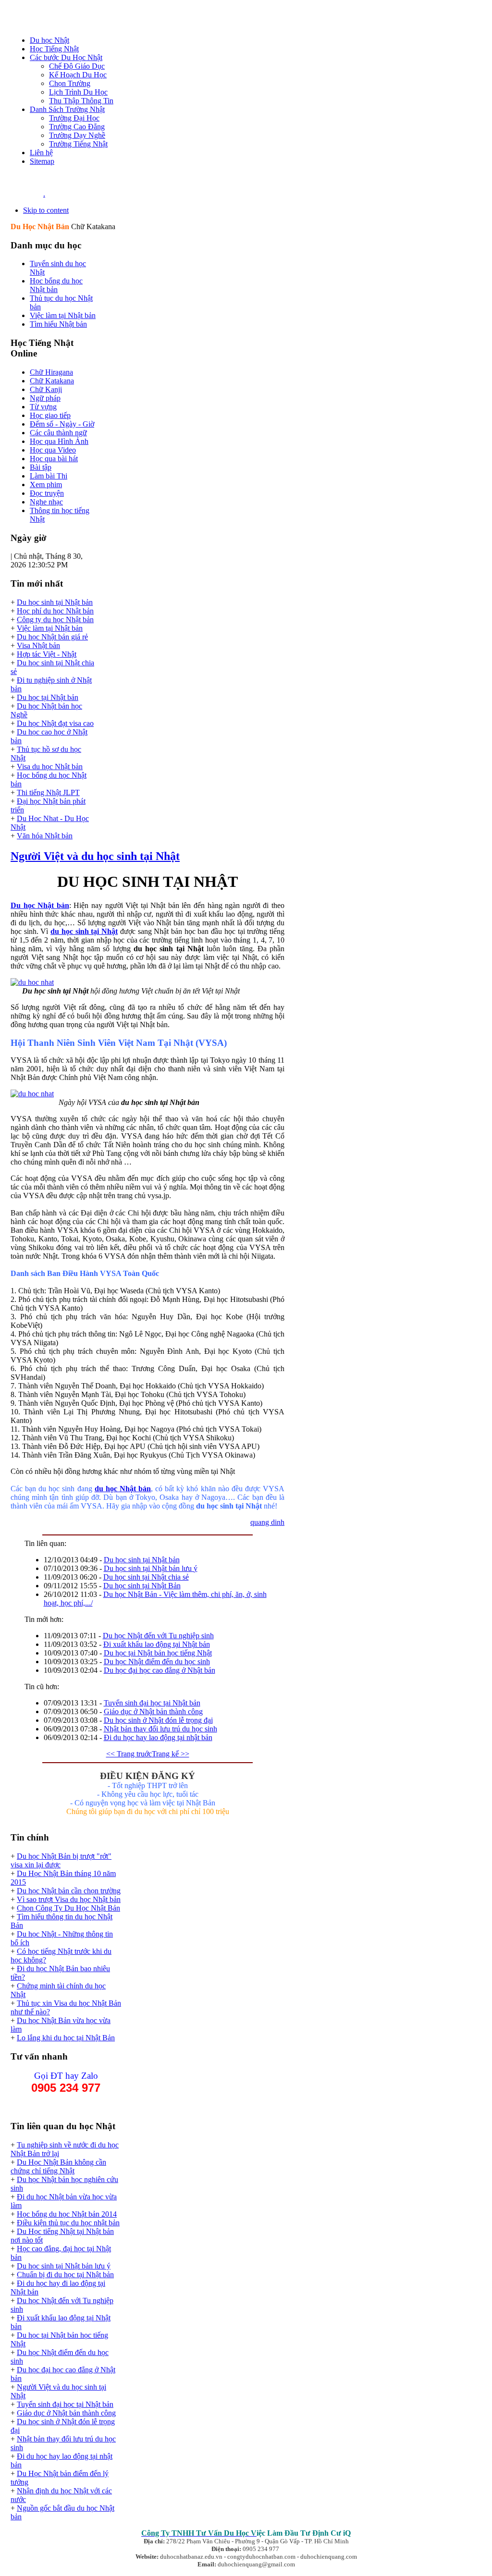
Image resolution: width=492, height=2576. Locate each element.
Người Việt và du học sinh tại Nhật (95, 856)
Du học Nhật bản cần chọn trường (69, 1891)
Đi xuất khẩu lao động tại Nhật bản (157, 1644)
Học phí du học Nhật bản (55, 611)
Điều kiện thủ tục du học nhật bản (68, 2223)
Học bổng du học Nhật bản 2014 (67, 2214)
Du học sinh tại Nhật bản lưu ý (151, 1568)
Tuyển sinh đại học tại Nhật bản (152, 1703)
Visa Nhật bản (38, 645)
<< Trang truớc (129, 1754)
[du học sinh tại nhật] (32, 982)
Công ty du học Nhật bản (55, 619)
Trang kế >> (171, 1754)
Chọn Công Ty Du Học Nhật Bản (68, 1908)
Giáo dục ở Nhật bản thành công (153, 1711)
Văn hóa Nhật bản (45, 836)
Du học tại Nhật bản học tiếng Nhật (158, 1653)
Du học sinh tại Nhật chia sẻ (146, 1577)
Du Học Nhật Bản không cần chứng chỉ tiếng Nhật (58, 2166)
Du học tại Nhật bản (48, 697)
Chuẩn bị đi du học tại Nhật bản (65, 2275)
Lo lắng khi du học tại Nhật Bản (66, 2038)
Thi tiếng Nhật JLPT (48, 792)
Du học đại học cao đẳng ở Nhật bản (160, 1670)
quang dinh (267, 1522)
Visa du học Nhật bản (50, 767)
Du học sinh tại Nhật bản (55, 602)
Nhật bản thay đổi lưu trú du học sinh (160, 1729)
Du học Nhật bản (40, 905)
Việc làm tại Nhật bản (50, 628)
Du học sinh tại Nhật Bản (142, 1586)
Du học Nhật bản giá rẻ (52, 637)
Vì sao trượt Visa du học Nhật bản (69, 1899)
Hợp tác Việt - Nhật (47, 654)
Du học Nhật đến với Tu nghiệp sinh (158, 1636)
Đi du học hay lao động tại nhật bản (158, 1737)
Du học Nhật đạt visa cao (55, 723)
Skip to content (46, 210)
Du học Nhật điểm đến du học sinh (157, 1662)
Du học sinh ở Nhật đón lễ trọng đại (158, 1720)
